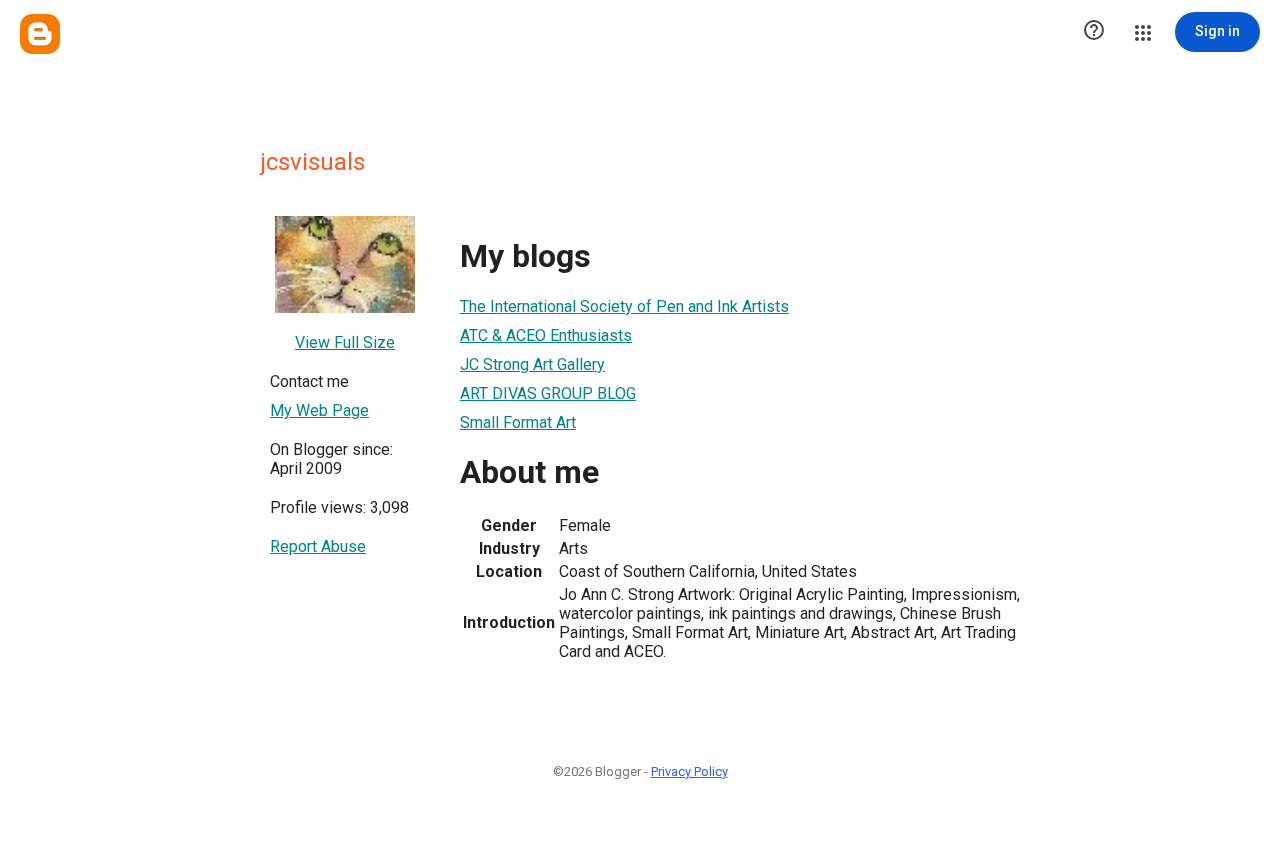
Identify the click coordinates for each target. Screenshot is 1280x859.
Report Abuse (318, 546)
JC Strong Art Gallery (532, 364)
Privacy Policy (689, 771)
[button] (1094, 32)
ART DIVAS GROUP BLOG (548, 393)
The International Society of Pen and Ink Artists (624, 306)
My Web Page (319, 410)
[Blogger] (40, 34)
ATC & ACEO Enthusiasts (546, 335)
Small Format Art (518, 422)
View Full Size (345, 342)
